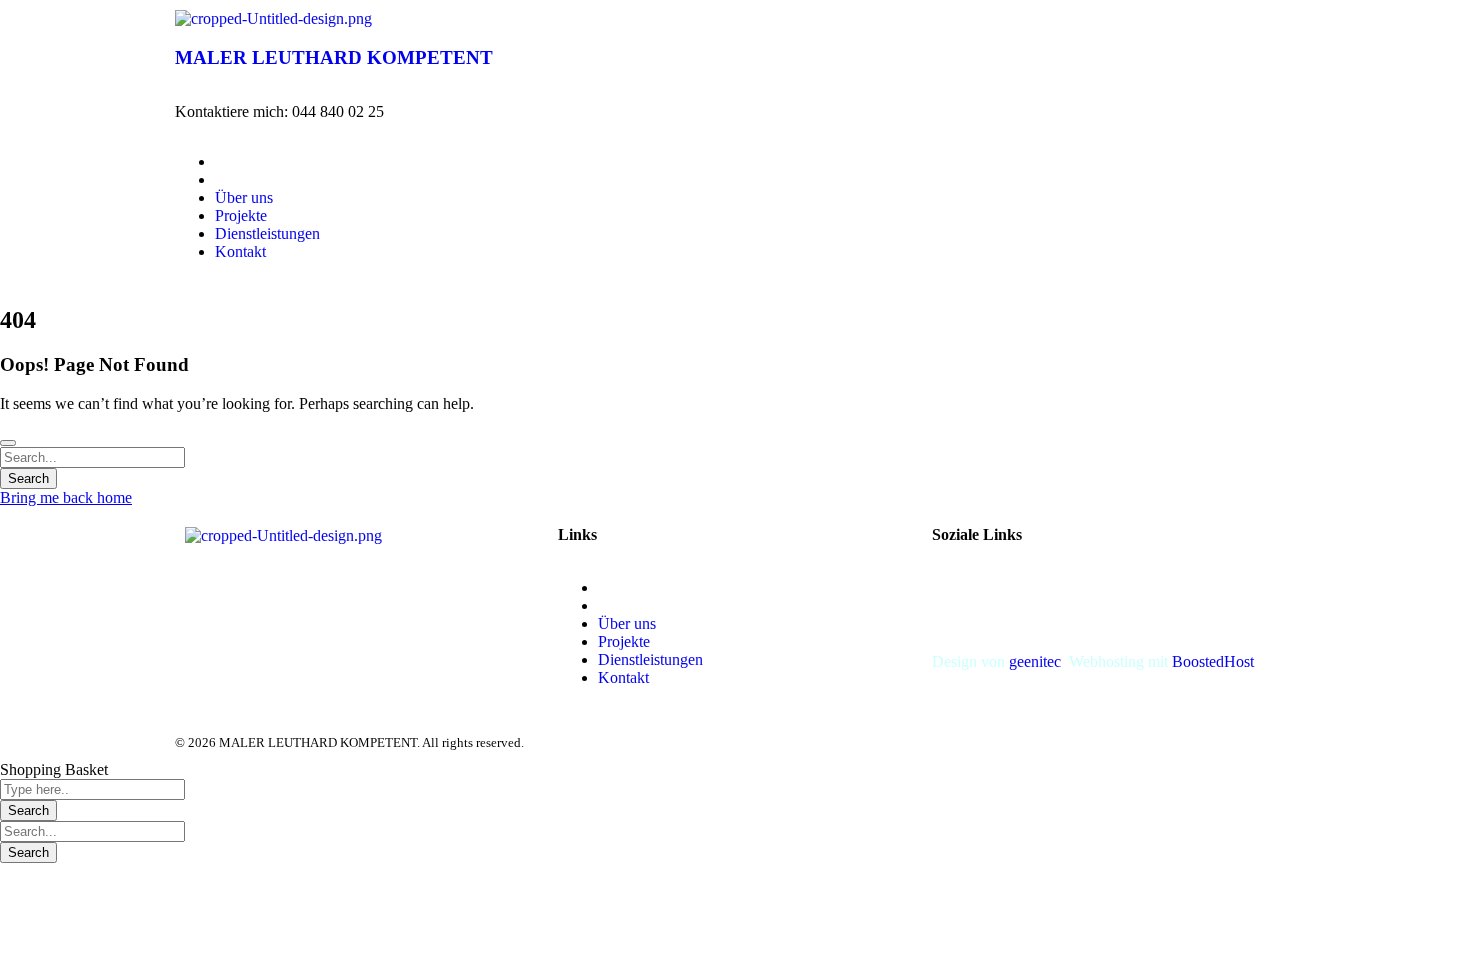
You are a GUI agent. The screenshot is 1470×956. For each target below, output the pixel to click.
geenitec (1035, 661)
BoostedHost (1213, 661)
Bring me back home (66, 497)
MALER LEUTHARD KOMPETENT (334, 57)
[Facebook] (957, 588)
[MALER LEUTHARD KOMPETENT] (273, 18)
